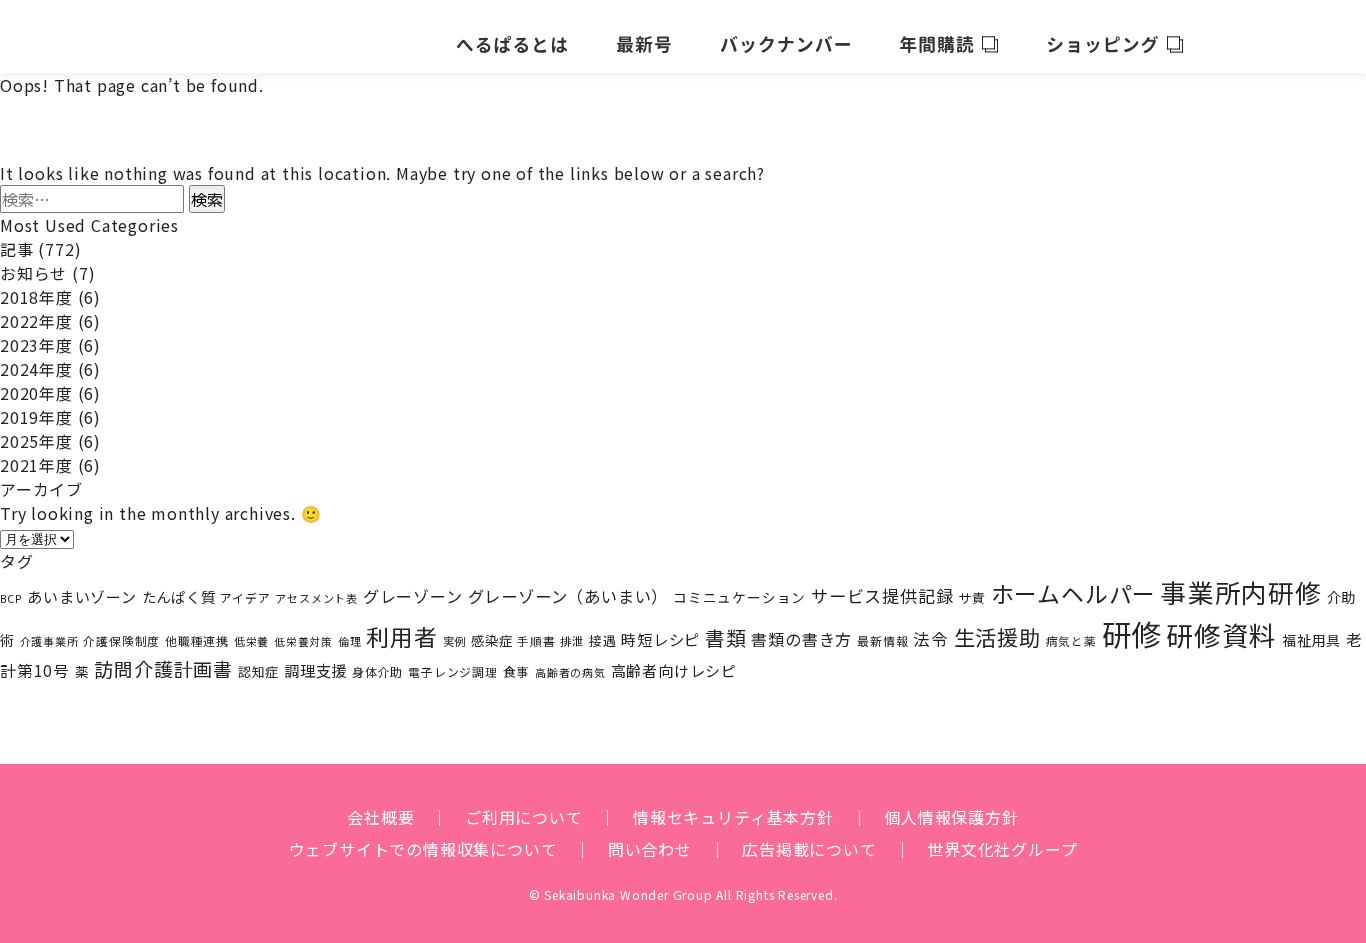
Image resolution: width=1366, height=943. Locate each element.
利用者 (401, 636)
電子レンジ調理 (453, 671)
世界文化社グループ (1002, 849)
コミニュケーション (739, 597)
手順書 (536, 641)
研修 (1132, 633)
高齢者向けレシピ (674, 670)
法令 (931, 639)
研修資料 (1221, 634)
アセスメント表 (316, 598)
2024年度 (36, 369)
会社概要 (380, 817)
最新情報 (882, 640)
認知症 (258, 671)
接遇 (603, 640)
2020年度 (36, 393)
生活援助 (997, 637)
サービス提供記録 (882, 595)
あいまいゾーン (82, 596)
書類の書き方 (801, 639)
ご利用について (524, 817)
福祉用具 (1311, 640)
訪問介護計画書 (163, 668)
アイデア (245, 597)
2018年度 (36, 297)
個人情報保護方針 (951, 817)
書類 (726, 637)
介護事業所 (49, 641)
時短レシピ (660, 639)
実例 (455, 641)
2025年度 (36, 441)
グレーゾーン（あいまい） (568, 596)
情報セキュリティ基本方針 (733, 817)
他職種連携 (197, 640)
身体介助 (377, 671)
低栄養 (251, 641)
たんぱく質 (179, 596)
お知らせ (33, 273)
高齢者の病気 (570, 672)
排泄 (572, 641)
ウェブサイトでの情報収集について (423, 849)
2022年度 (36, 321)
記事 (17, 249)
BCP (11, 598)
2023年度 (36, 345)
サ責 (972, 597)
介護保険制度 (121, 640)
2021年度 (36, 465)
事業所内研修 (1241, 591)
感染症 (491, 640)
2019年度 (36, 417)
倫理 (350, 641)
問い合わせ (650, 849)
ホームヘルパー (1074, 593)
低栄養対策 (303, 641)
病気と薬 (1071, 641)
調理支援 (315, 670)
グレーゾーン (413, 596)
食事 (517, 671)
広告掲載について (809, 849)
